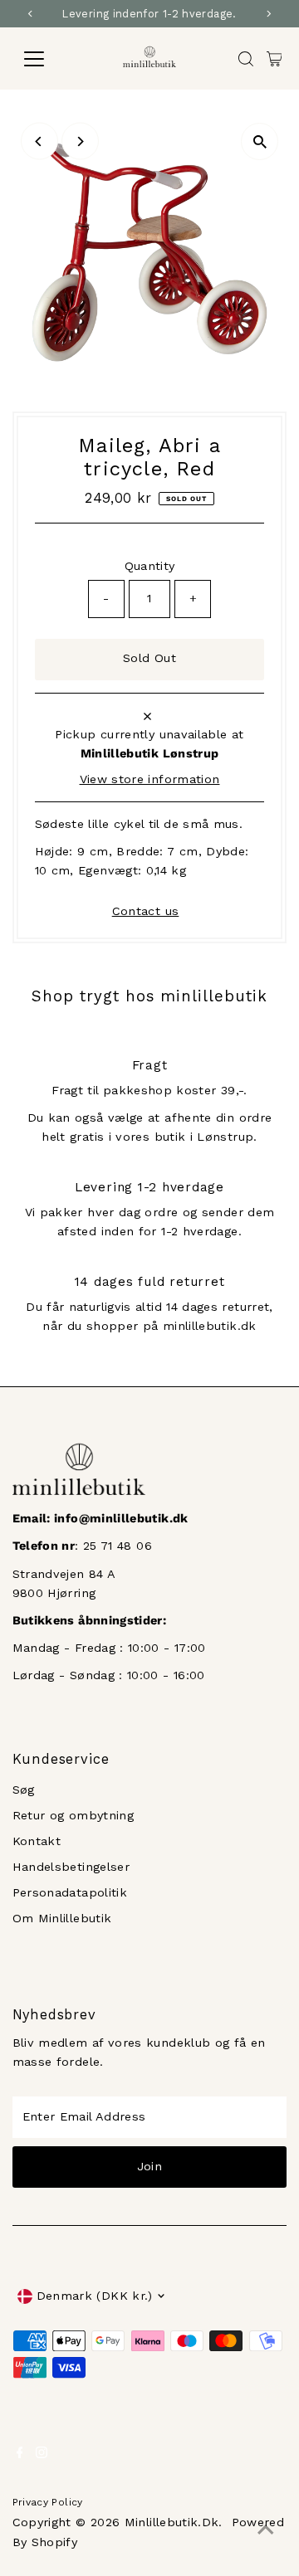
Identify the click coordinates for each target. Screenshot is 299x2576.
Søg (24, 1790)
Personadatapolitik (70, 1893)
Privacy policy (48, 2502)
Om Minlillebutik (62, 1919)
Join (149, 2167)
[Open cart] (274, 59)
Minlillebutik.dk (172, 2522)
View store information (150, 780)
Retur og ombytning (74, 1816)
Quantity (150, 566)
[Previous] (39, 141)
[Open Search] (246, 59)
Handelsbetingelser (71, 1867)
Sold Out (149, 658)
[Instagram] (42, 2455)
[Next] (80, 141)
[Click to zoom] (260, 141)
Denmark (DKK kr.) (95, 2296)
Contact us (146, 912)
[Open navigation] (44, 59)
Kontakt (37, 1841)
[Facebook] (20, 2455)
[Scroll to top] (266, 2530)
